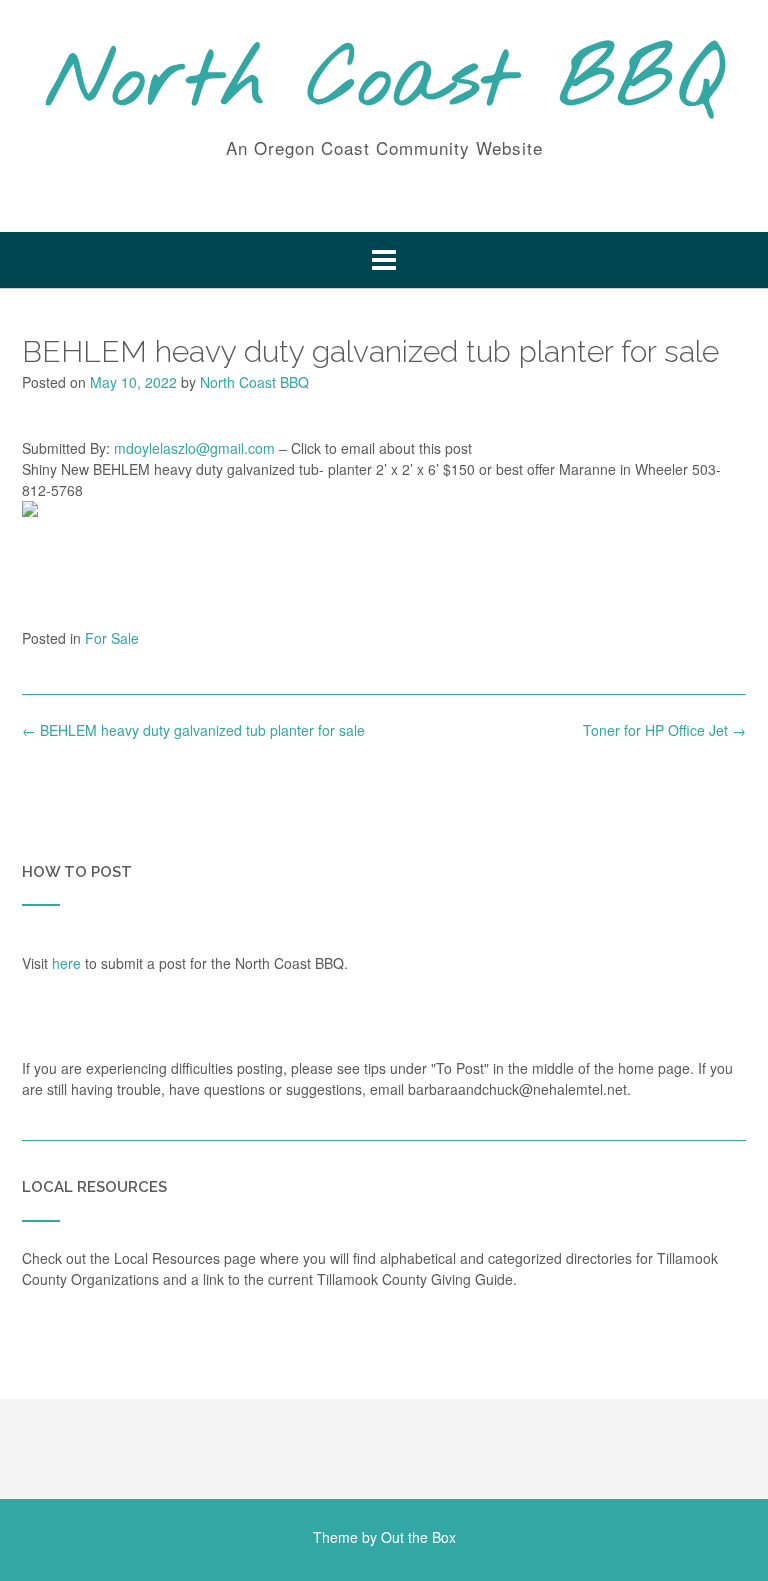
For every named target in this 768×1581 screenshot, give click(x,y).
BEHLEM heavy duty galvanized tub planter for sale (193, 730)
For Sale (112, 638)
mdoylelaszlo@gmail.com (194, 448)
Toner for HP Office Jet (664, 730)
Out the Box (418, 1537)
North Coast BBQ (384, 83)
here (66, 963)
